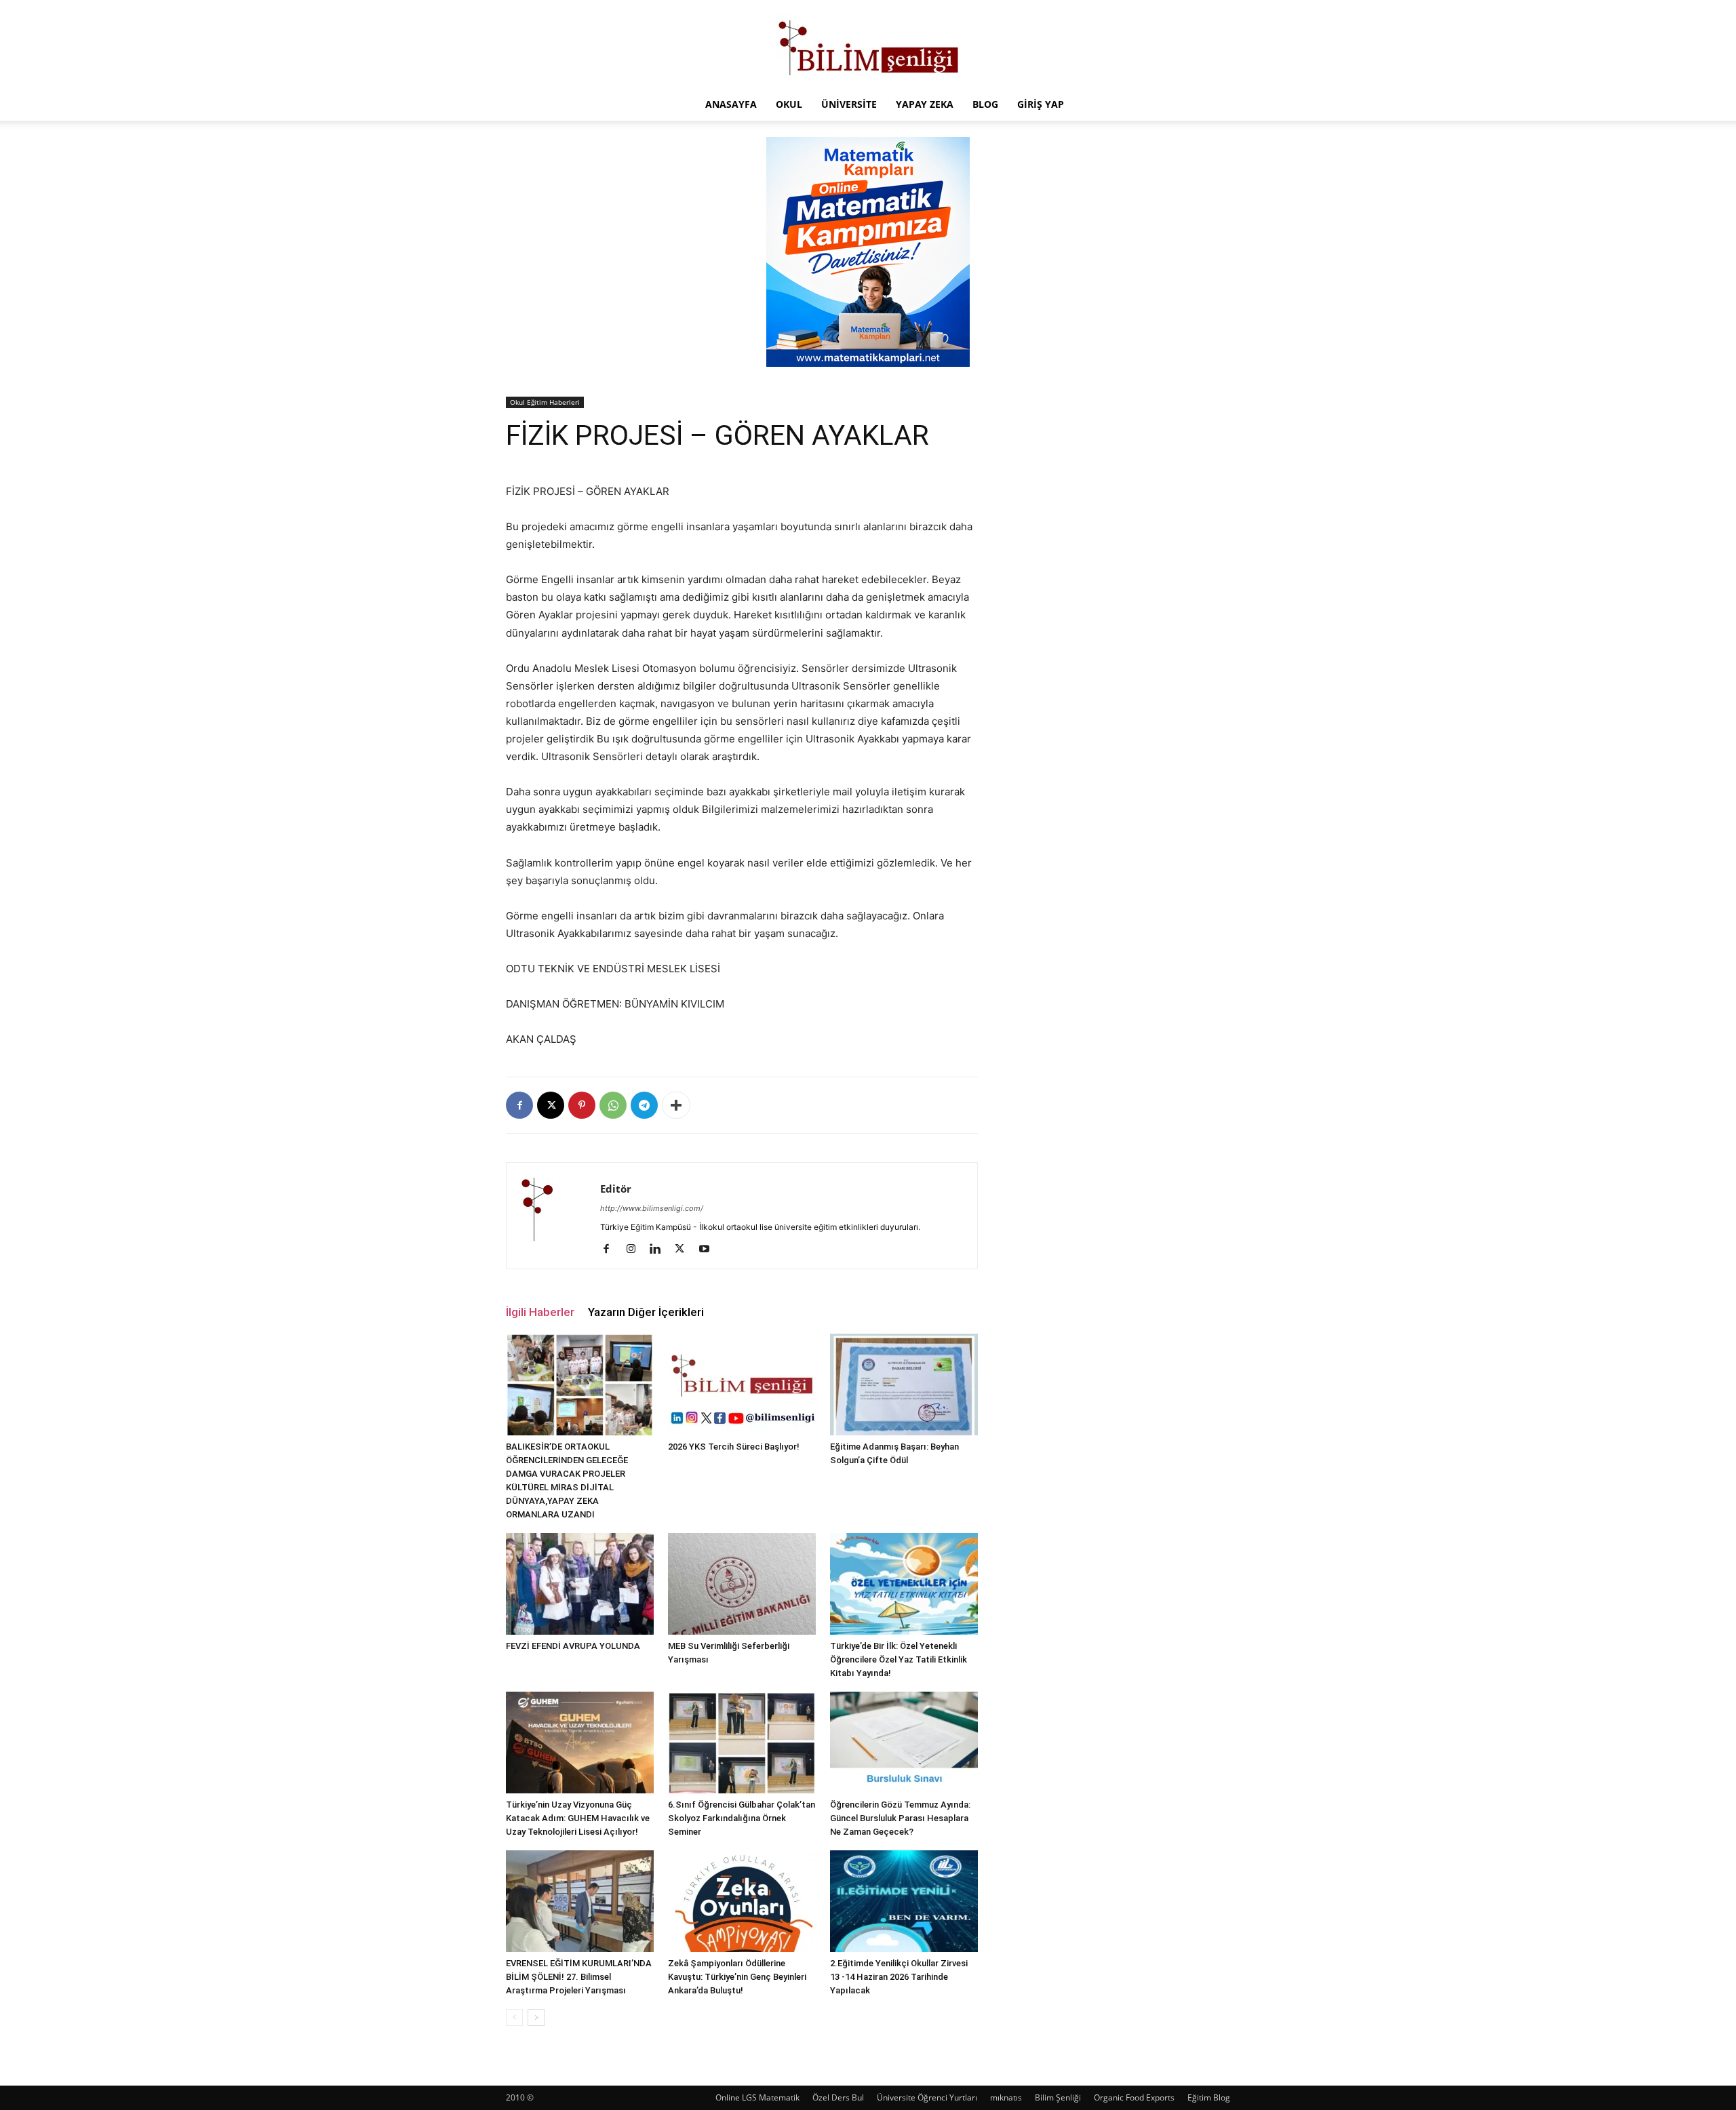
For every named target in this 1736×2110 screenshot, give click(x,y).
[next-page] (536, 2017)
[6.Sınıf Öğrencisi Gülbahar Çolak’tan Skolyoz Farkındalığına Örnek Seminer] (742, 1743)
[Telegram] (644, 1105)
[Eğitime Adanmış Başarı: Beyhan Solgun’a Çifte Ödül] (904, 1385)
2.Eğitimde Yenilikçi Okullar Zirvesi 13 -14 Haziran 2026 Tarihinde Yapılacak (899, 1977)
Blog (985, 104)
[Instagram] (636, 1250)
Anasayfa (731, 104)
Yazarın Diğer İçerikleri (646, 1312)
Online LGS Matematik (757, 2097)
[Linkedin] (660, 1250)
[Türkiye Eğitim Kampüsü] (868, 45)
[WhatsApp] (613, 1105)
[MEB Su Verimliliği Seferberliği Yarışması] (742, 1584)
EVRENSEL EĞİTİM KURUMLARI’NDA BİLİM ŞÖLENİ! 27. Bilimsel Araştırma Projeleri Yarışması (579, 1977)
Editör (616, 1189)
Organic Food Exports (1134, 2097)
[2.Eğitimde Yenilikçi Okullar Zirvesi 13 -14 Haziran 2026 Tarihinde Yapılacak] (904, 1901)
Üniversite (849, 104)
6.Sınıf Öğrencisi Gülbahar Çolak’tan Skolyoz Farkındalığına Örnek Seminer (742, 1818)
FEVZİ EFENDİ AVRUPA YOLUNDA (573, 1646)
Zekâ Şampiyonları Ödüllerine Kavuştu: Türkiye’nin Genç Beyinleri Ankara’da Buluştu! (737, 1977)
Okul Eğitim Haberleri (545, 402)
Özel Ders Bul (838, 2097)
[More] (676, 1105)
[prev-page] (514, 2017)
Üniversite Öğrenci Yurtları (927, 2097)
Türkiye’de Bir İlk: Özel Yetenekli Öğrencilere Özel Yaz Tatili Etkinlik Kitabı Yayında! (899, 1659)
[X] (551, 1105)
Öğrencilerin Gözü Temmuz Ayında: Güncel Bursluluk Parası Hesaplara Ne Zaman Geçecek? (900, 1818)
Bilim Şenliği (1058, 2097)
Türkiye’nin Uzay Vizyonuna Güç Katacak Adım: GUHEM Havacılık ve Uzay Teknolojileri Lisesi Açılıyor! (578, 1818)
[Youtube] (709, 1250)
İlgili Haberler (540, 1312)
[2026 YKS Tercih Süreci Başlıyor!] (742, 1385)
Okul (789, 104)
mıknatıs (1006, 2097)
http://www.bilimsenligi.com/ (652, 1208)
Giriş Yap (1041, 104)
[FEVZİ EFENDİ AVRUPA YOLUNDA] (580, 1584)
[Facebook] (519, 1105)
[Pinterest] (582, 1105)
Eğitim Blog (1209, 2097)
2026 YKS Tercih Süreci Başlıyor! (734, 1447)
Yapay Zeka (925, 104)
